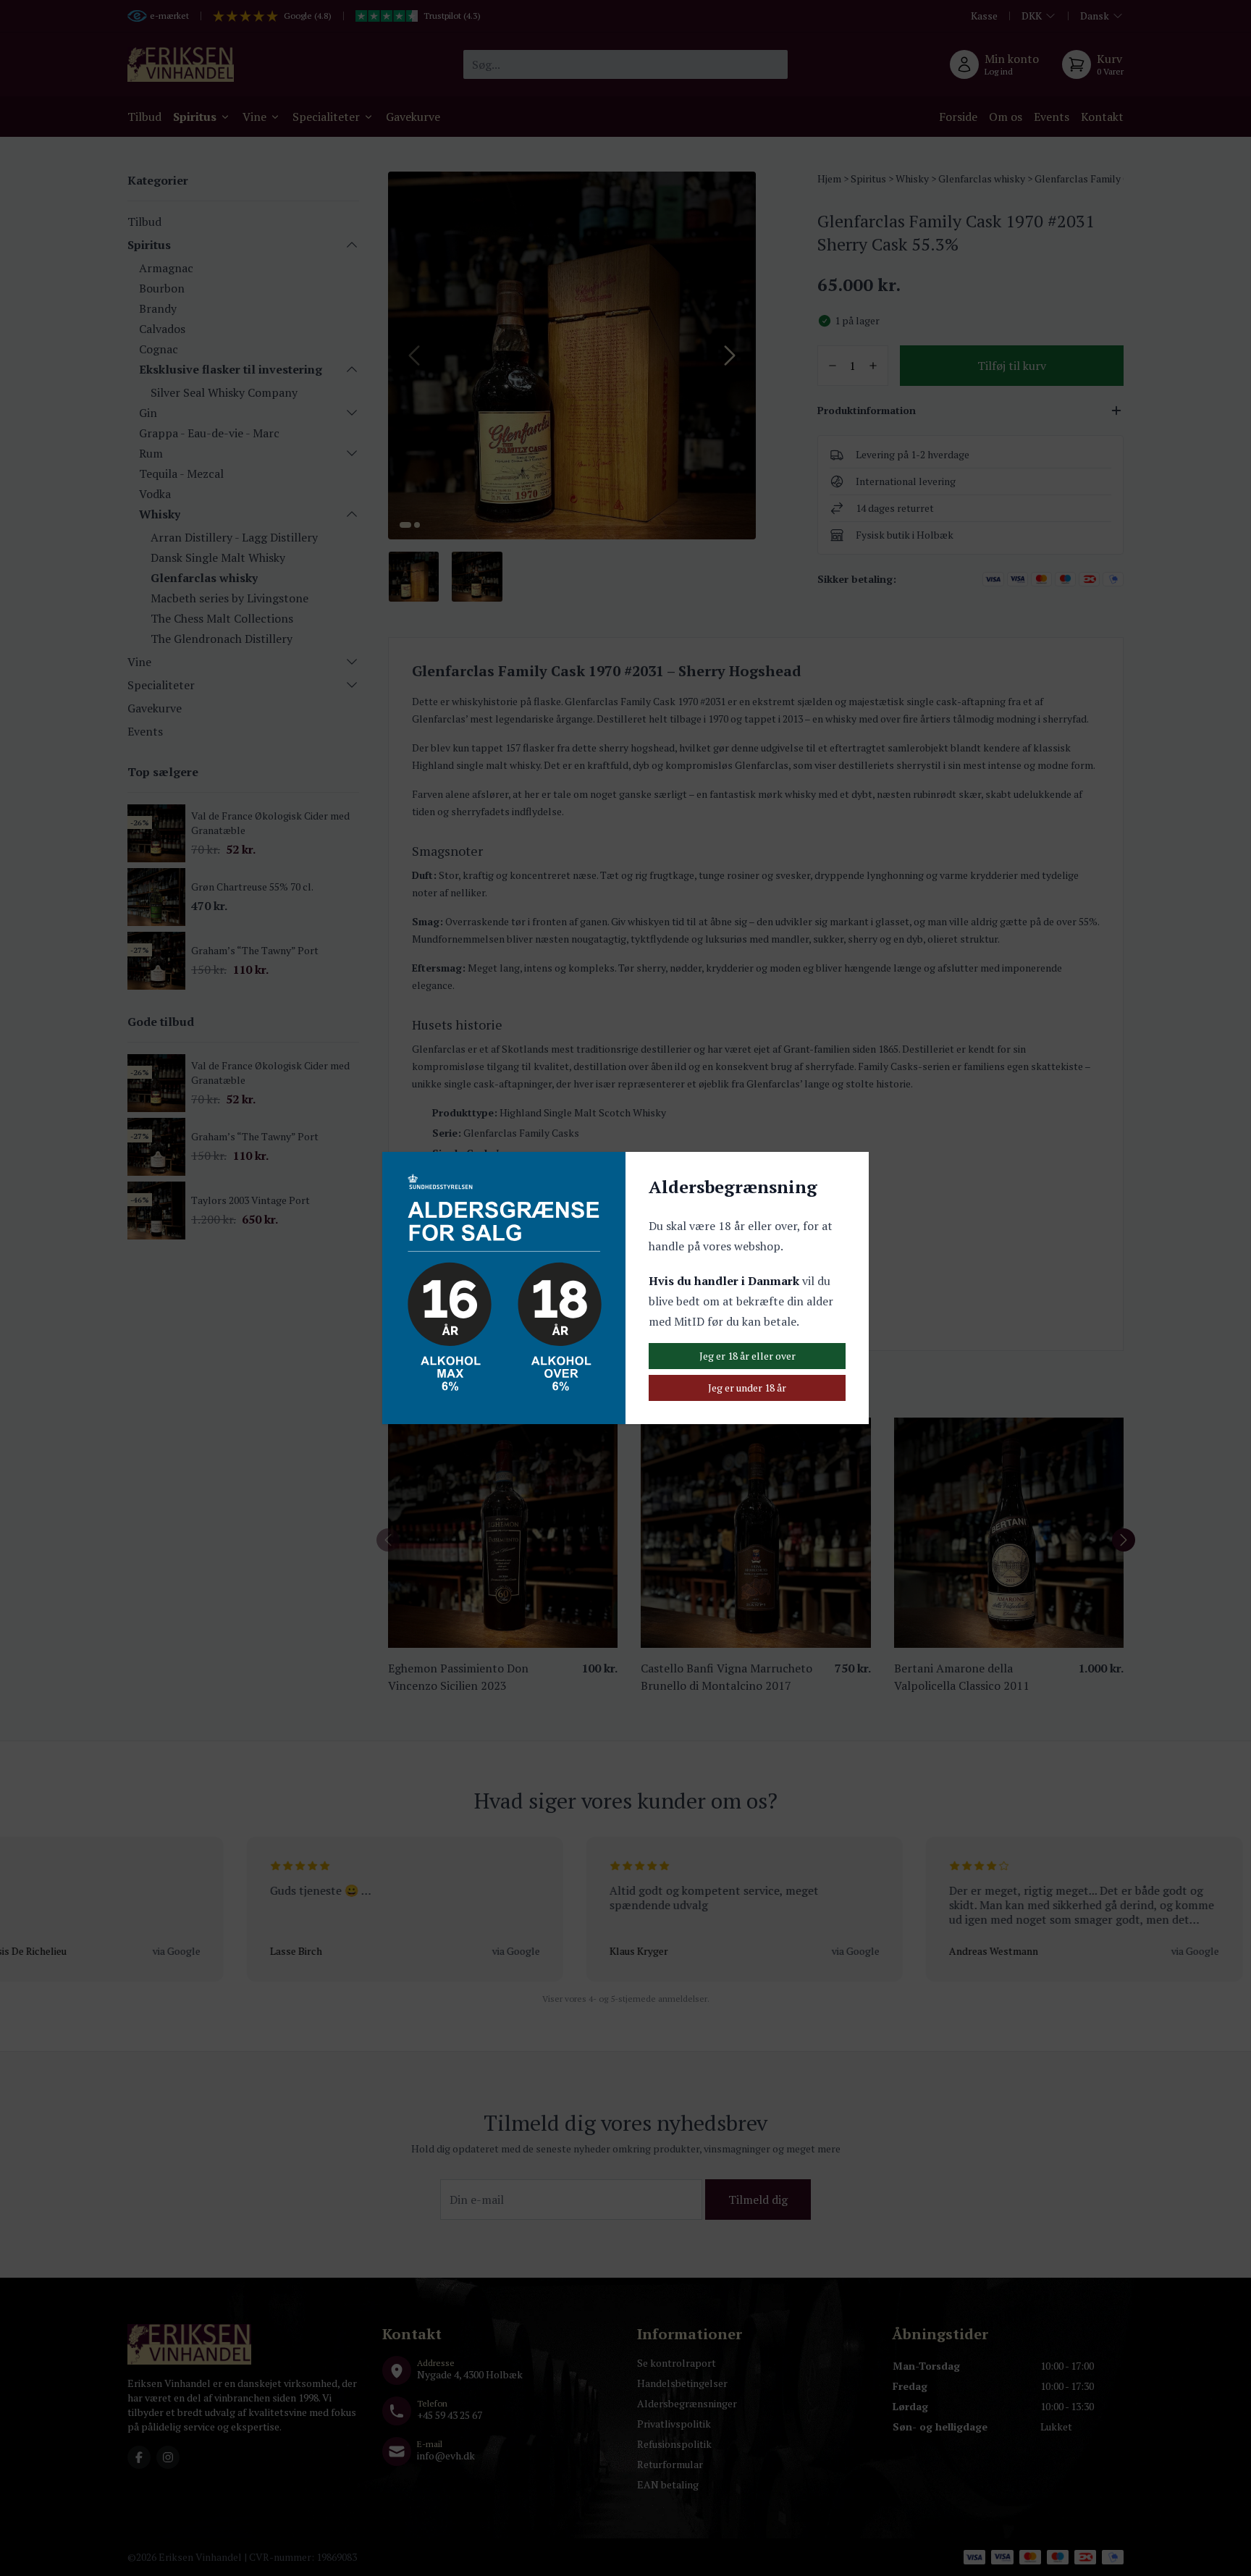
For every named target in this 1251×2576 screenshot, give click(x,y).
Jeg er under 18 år (747, 1388)
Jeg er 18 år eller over (747, 1356)
